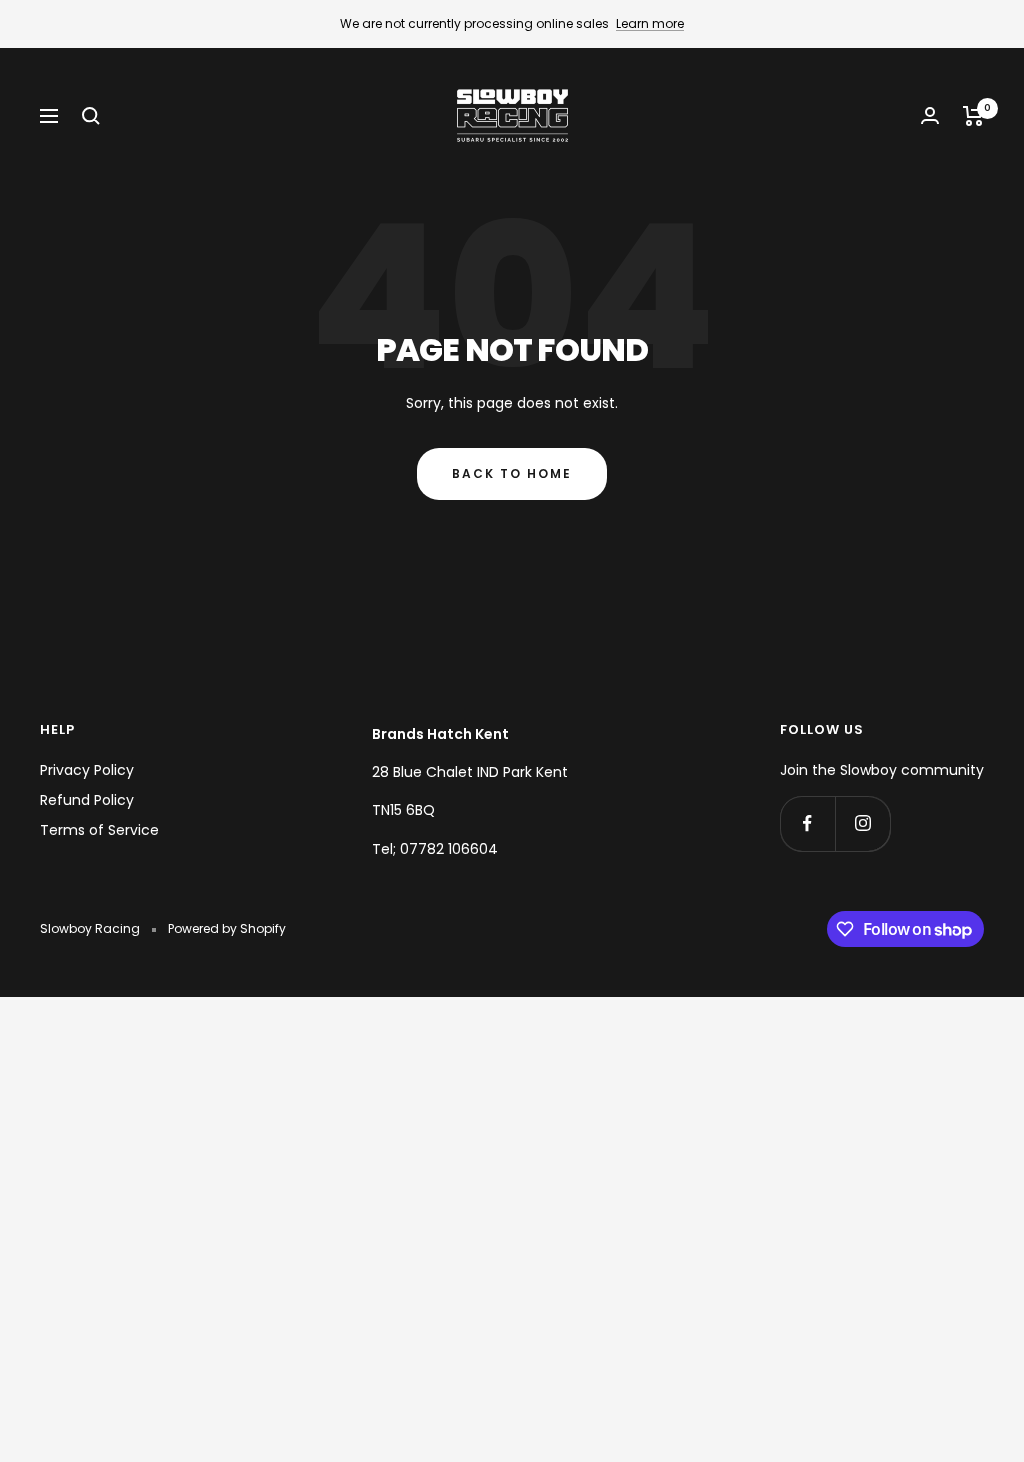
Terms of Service (99, 830)
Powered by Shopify (227, 928)
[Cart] (973, 116)
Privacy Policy (87, 770)
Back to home (512, 473)
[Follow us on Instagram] (862, 823)
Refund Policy (87, 800)
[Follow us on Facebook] (807, 823)
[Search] (91, 116)
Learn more (650, 23)
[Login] (930, 115)
